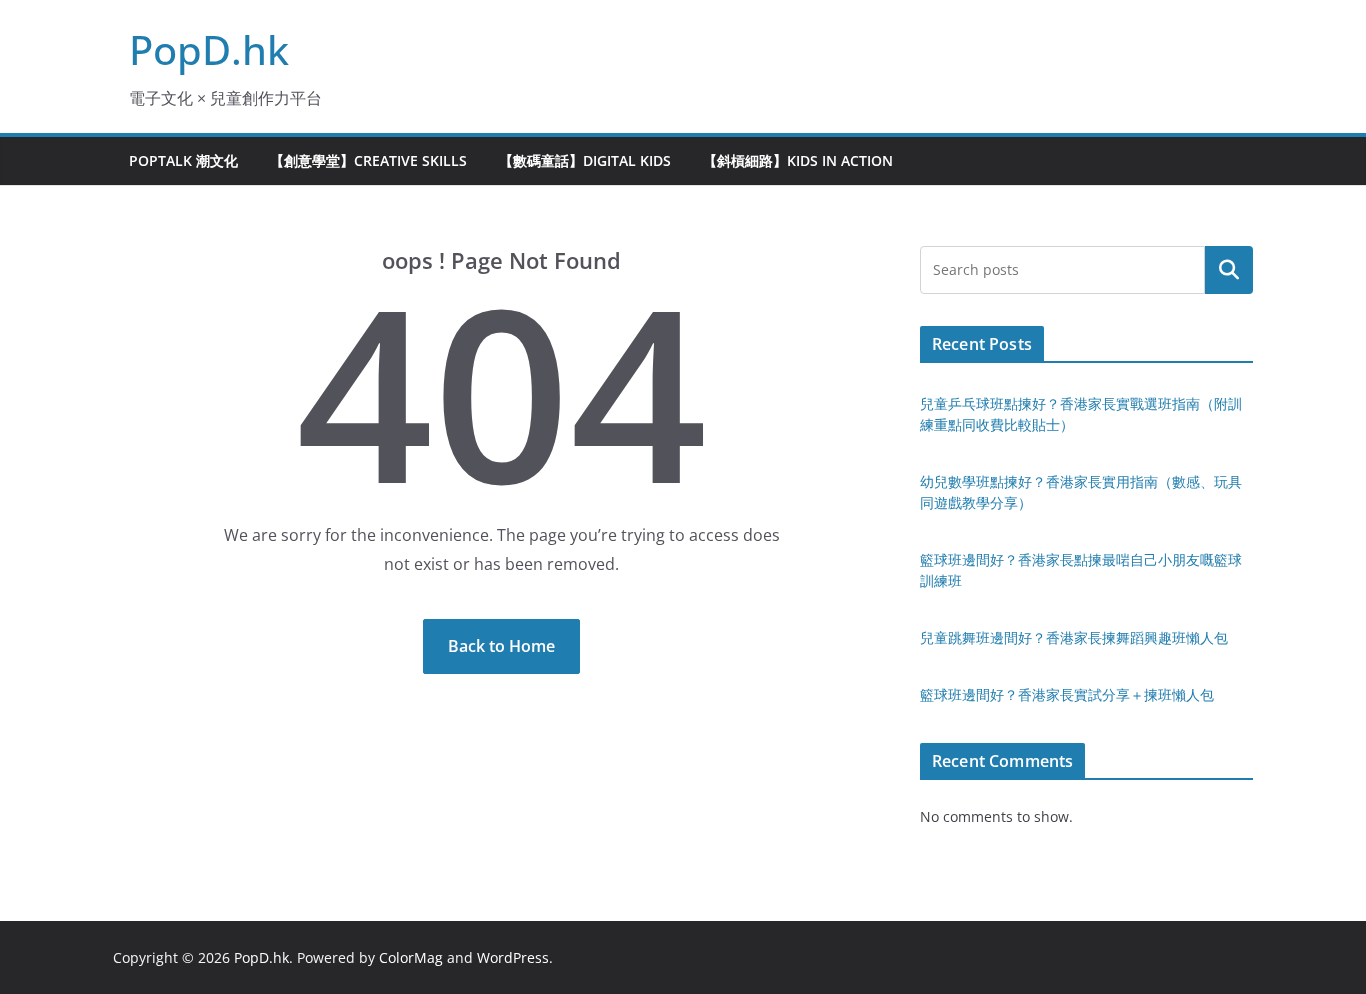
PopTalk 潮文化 (183, 160)
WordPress (513, 957)
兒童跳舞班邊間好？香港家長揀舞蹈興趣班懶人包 (1074, 637)
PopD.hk (209, 49)
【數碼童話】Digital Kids (585, 160)
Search (1229, 270)
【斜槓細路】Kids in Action (798, 160)
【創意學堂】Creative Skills (368, 160)
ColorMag (411, 957)
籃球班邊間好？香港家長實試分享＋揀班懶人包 (1067, 694)
